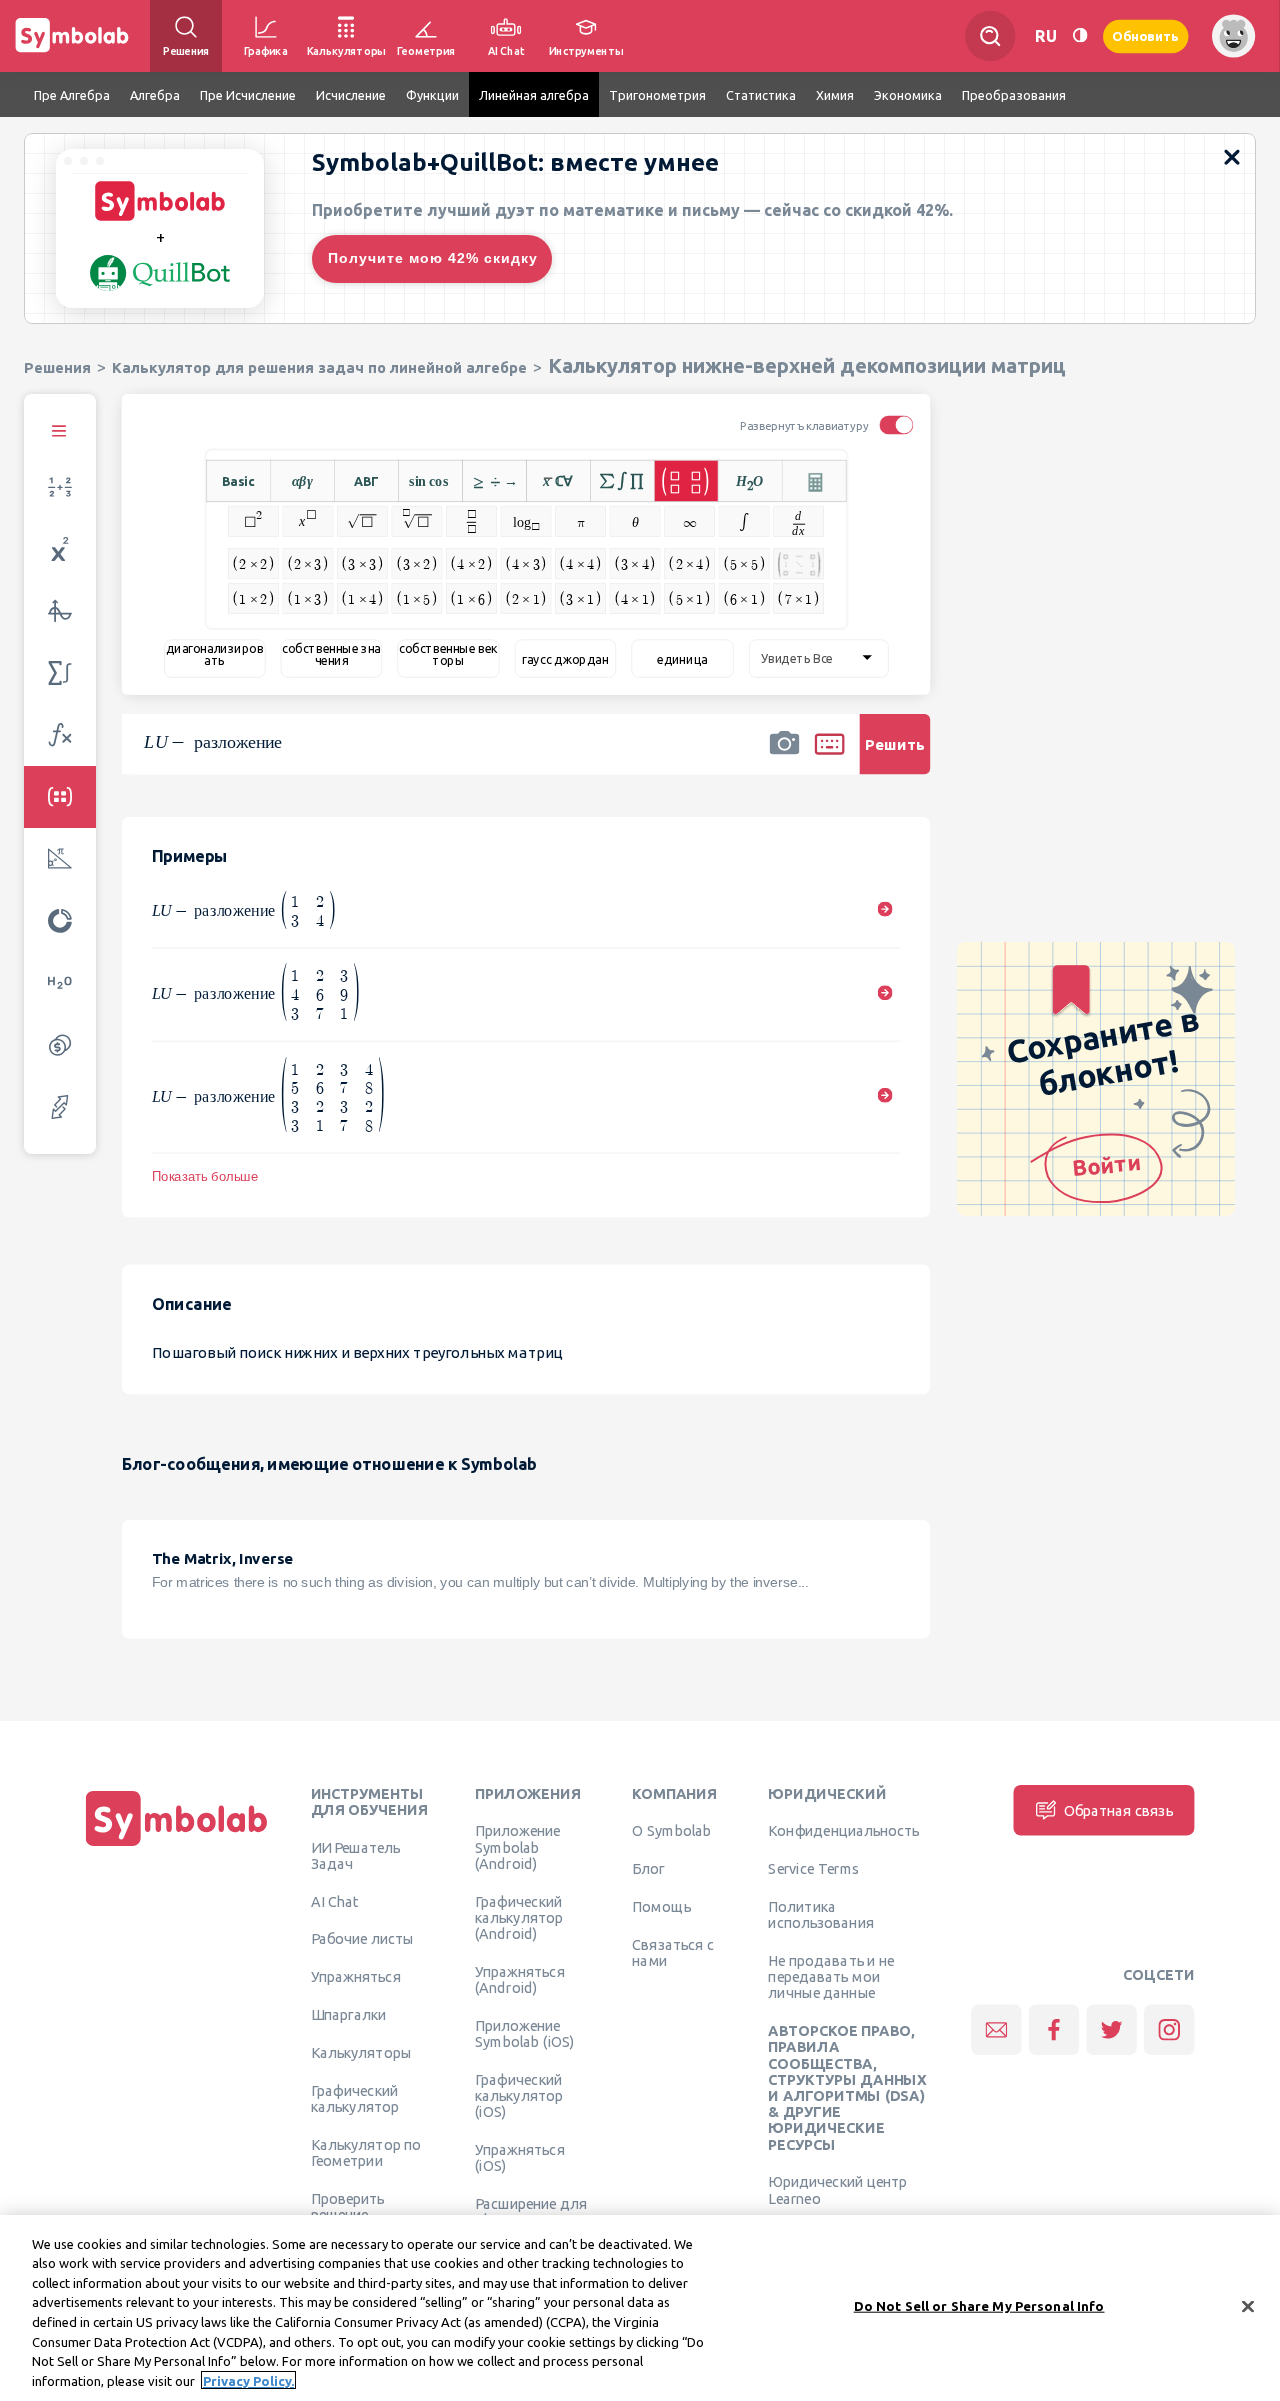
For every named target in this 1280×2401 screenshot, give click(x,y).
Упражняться (356, 1977)
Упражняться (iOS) (520, 2158)
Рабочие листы (363, 1939)
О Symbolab (671, 1831)
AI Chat (335, 1901)
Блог (648, 1869)
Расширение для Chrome (531, 2212)
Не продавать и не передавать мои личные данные (831, 1977)
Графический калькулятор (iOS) (519, 2095)
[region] (640, 2308)
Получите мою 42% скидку (433, 258)
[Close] (1248, 2306)
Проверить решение (348, 2206)
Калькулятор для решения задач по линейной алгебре (319, 367)
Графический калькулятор (355, 2098)
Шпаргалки (349, 2015)
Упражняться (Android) (520, 1979)
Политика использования (820, 1915)
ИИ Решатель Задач (356, 1855)
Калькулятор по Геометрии (366, 2152)
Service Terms (813, 1869)
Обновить (1146, 35)
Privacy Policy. (248, 2380)
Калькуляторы (361, 2052)
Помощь (661, 1907)
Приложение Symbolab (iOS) (525, 2033)
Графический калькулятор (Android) (519, 1917)
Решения (57, 367)
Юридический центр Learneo (837, 2190)
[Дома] (177, 1846)
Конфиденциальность (843, 1831)
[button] (784, 757)
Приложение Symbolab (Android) (517, 1847)
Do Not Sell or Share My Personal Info (979, 2306)
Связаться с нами (673, 1952)
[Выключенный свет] (1080, 35)
